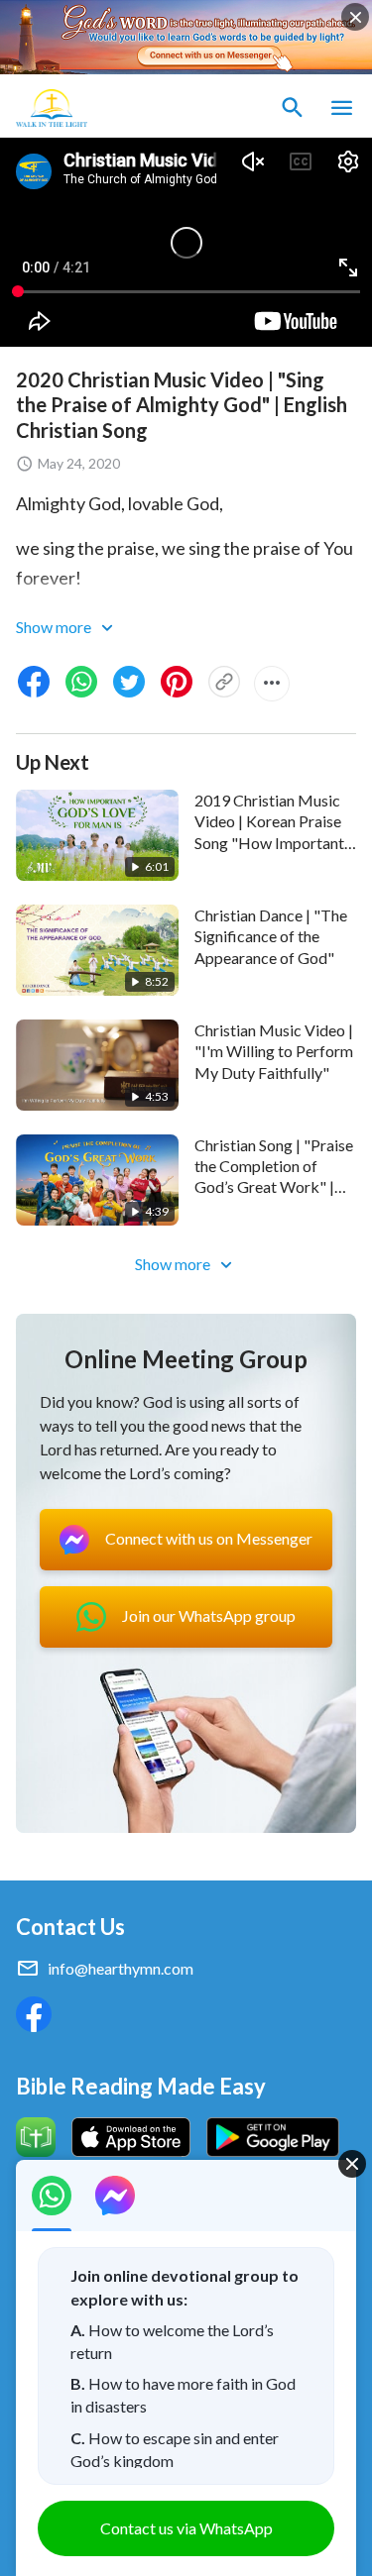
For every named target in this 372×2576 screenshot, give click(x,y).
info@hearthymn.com (121, 1968)
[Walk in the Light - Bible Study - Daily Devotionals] (52, 108)
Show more (55, 627)
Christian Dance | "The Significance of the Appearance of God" (271, 936)
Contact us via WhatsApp (186, 2528)
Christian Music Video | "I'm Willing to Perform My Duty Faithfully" (274, 1051)
